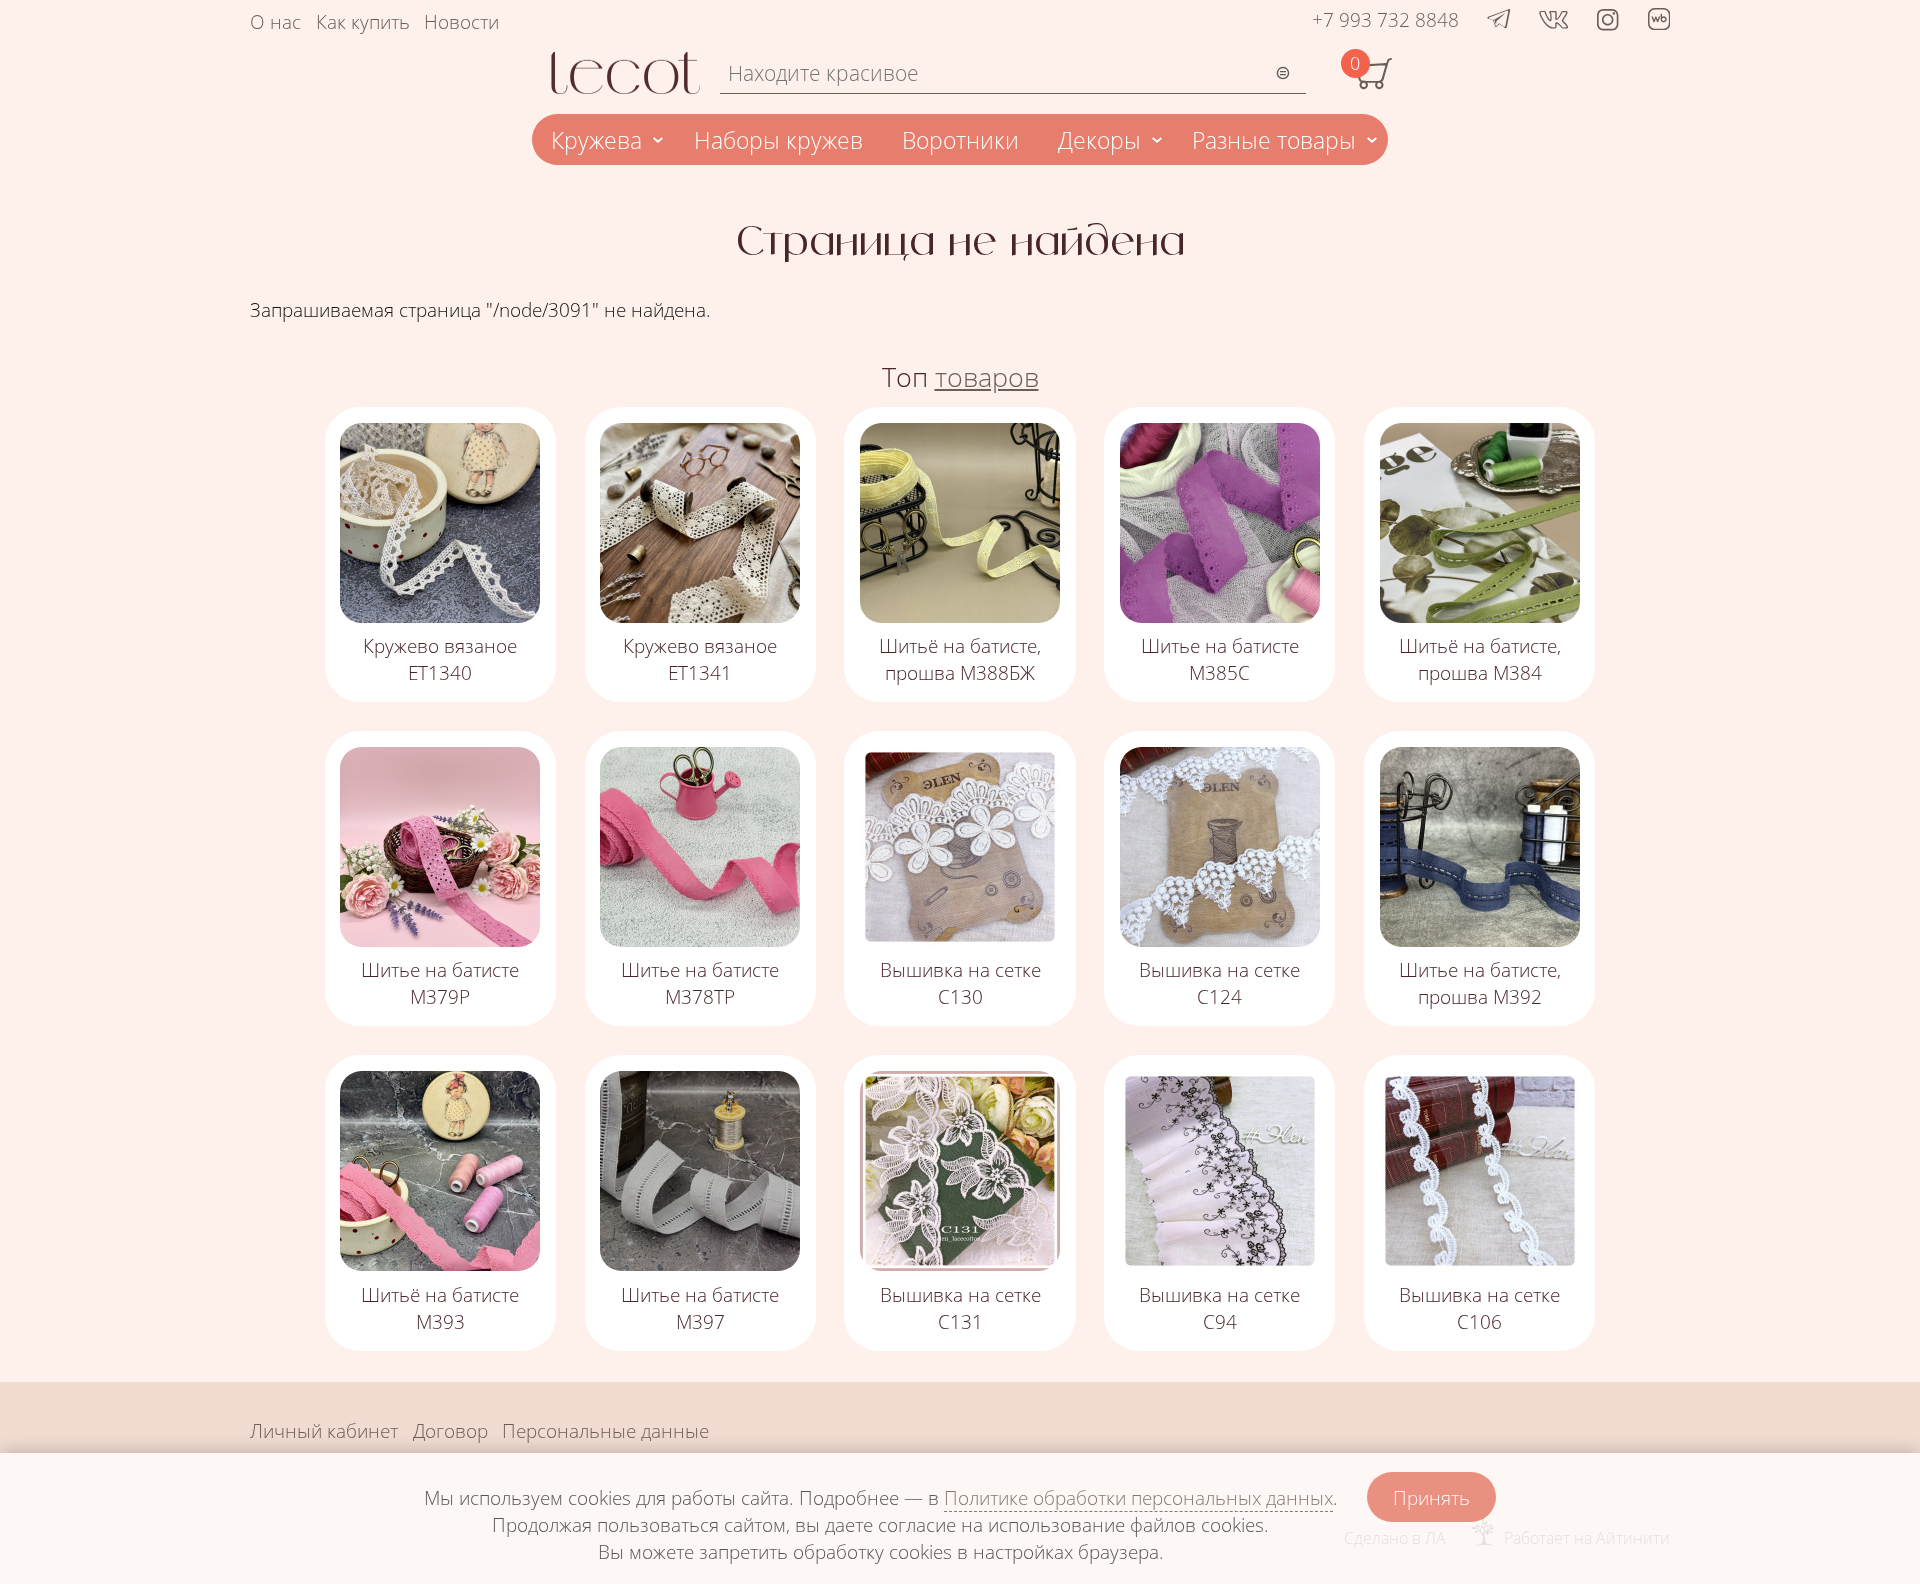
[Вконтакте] (1553, 19)
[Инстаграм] (1607, 19)
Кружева (596, 140)
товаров (987, 376)
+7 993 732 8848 (1385, 19)
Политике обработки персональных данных (1138, 1497)
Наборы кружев (778, 140)
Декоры (1099, 140)
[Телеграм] (1498, 19)
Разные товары (1274, 140)
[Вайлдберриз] (1659, 22)
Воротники (960, 140)
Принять (1431, 1497)
